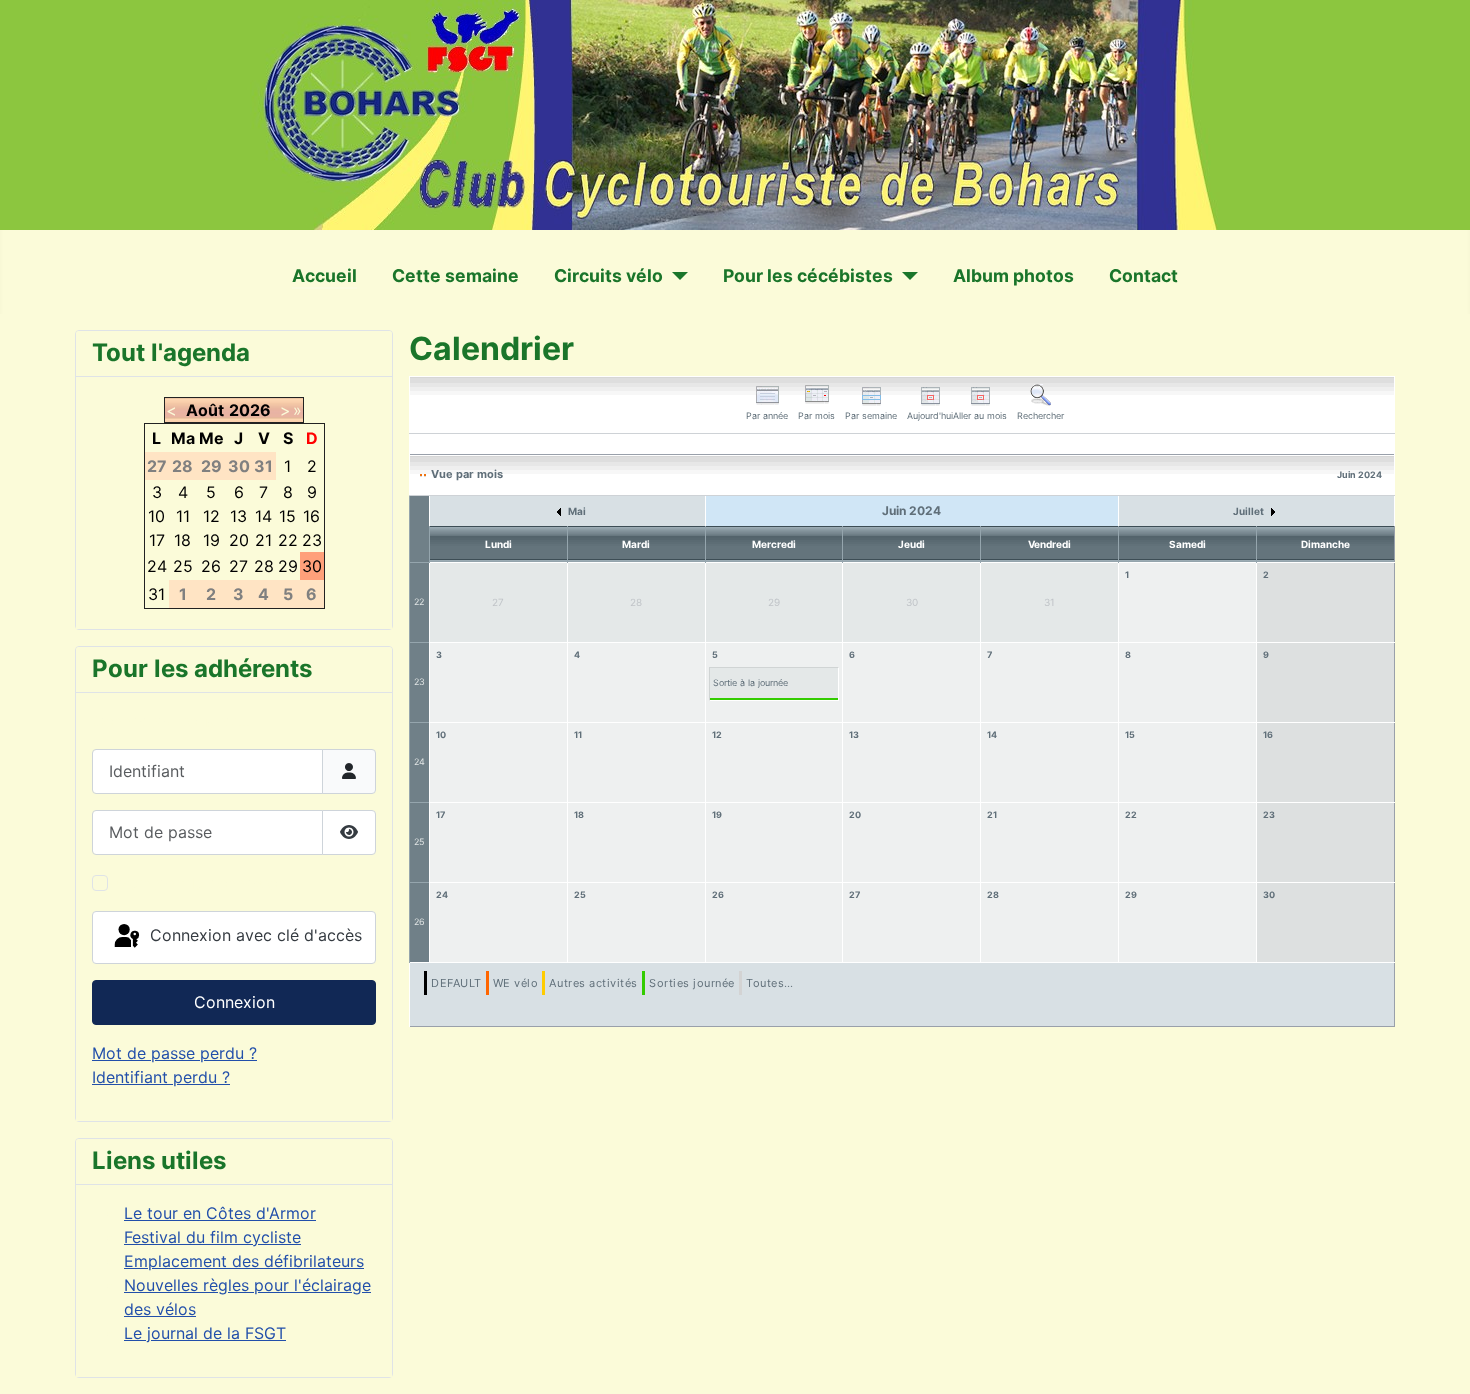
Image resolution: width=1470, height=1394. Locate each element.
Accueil (324, 275)
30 (1269, 894)
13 (854, 734)
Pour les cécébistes (808, 275)
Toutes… (770, 983)
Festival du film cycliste (212, 1237)
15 (1130, 734)
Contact (1143, 275)
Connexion (234, 1002)
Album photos (1013, 275)
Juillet (1249, 511)
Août (205, 410)
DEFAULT (456, 983)
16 (1268, 734)
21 (992, 814)
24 (419, 761)
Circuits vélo (608, 275)
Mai (576, 511)
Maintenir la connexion (201, 883)
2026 (250, 410)
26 (419, 921)
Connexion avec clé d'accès (253, 936)
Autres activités (593, 983)
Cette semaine (455, 275)
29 (1131, 894)
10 (441, 734)
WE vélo (516, 983)
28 (993, 894)
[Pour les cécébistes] (905, 276)
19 (717, 814)
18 (579, 814)
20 (855, 814)
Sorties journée (692, 983)
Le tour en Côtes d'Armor (220, 1213)
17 (440, 814)
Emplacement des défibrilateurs (244, 1261)
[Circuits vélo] (675, 276)
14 (992, 734)
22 (419, 601)
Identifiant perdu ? (161, 1077)
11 (578, 734)
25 (419, 841)
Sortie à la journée (750, 682)
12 (717, 734)
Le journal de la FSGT (205, 1333)
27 (854, 894)
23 (419, 681)
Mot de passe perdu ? (174, 1053)
